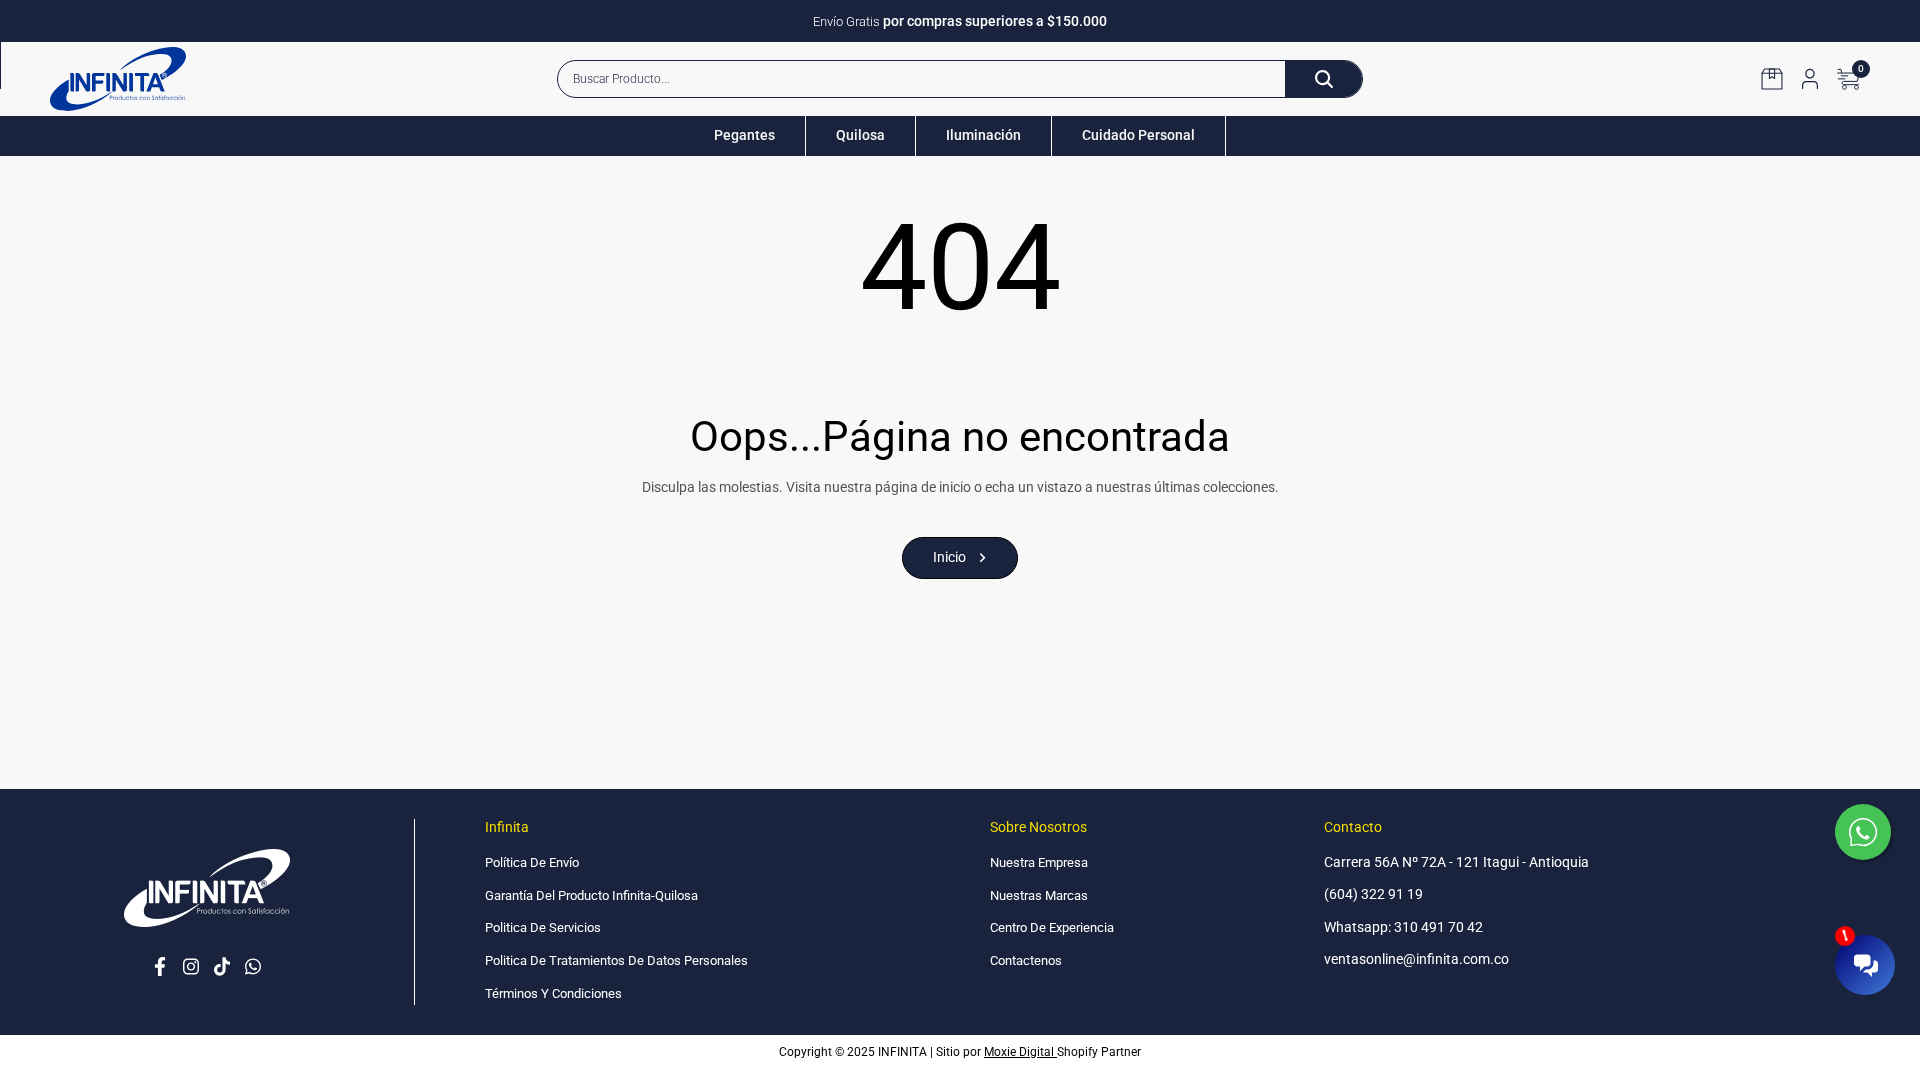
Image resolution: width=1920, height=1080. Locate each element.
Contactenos (1026, 960)
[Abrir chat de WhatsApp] (1865, 834)
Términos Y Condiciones (553, 993)
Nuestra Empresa (1039, 862)
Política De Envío (532, 862)
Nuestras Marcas (1039, 895)
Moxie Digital (1020, 1052)
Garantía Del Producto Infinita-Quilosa (591, 895)
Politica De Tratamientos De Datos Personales (616, 960)
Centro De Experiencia (1052, 927)
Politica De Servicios (543, 927)
